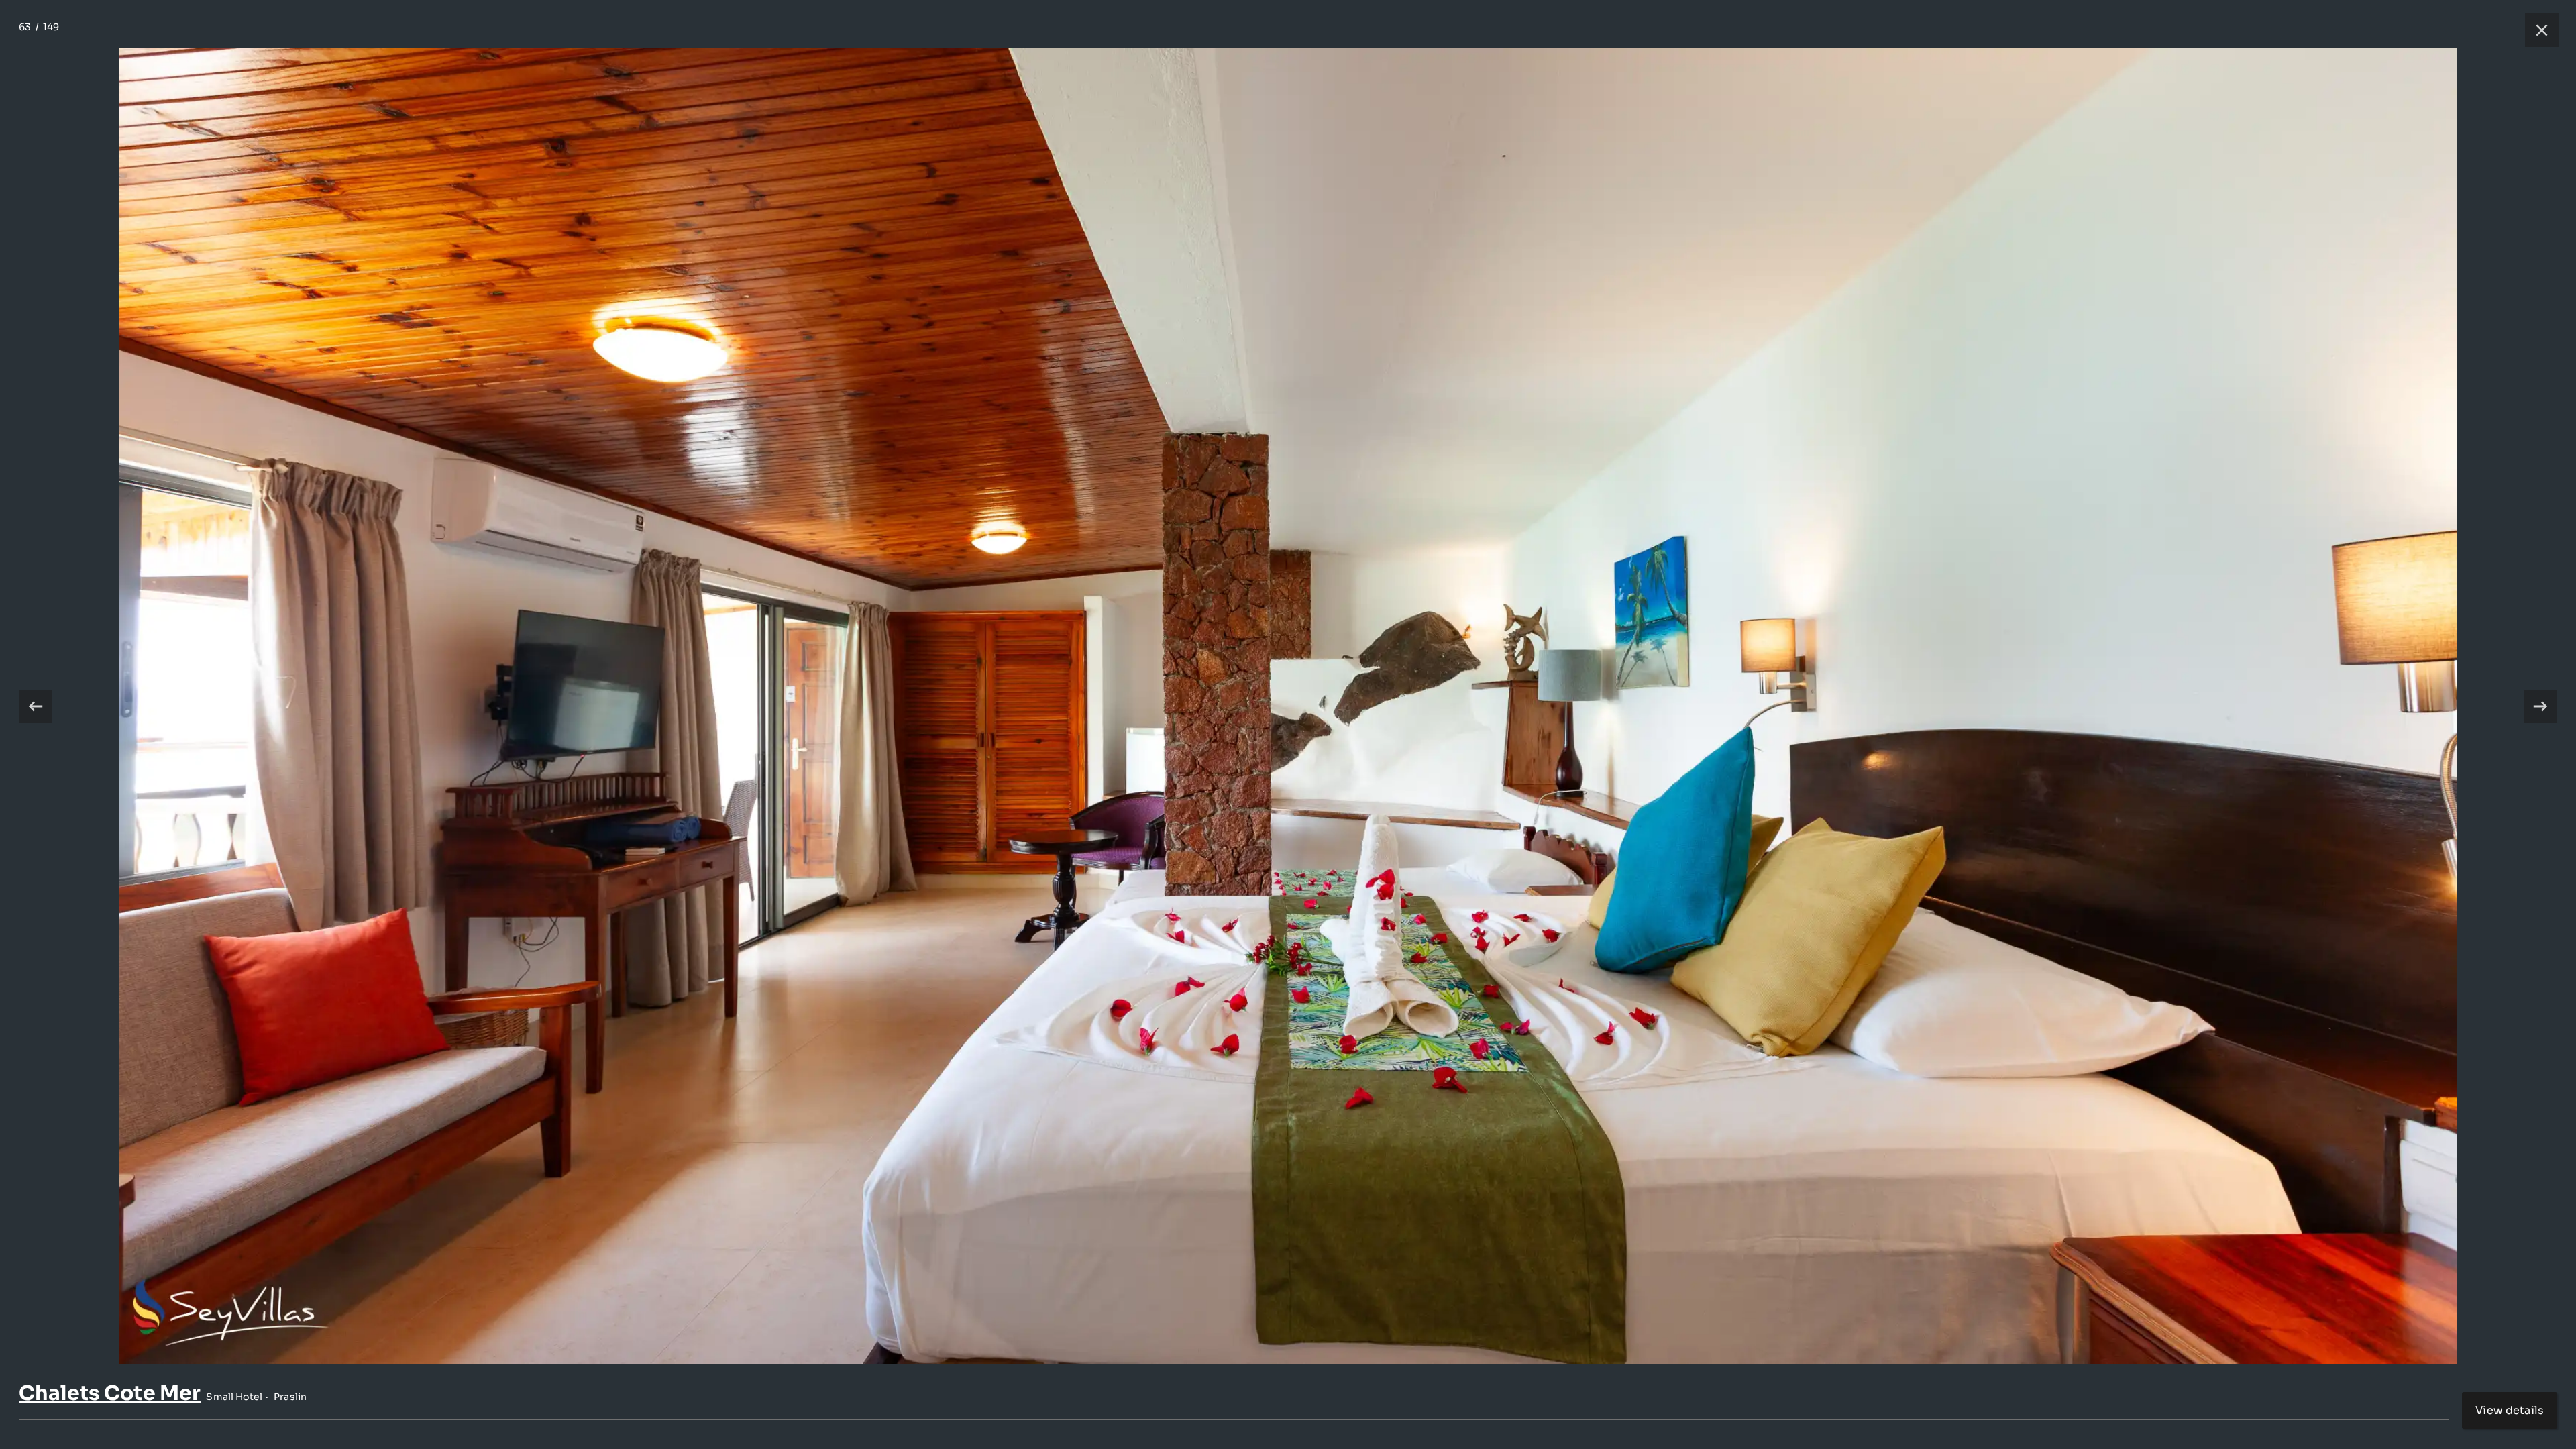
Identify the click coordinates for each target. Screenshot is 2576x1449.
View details (2510, 1410)
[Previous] (36, 706)
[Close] (2535, 30)
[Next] (2540, 706)
